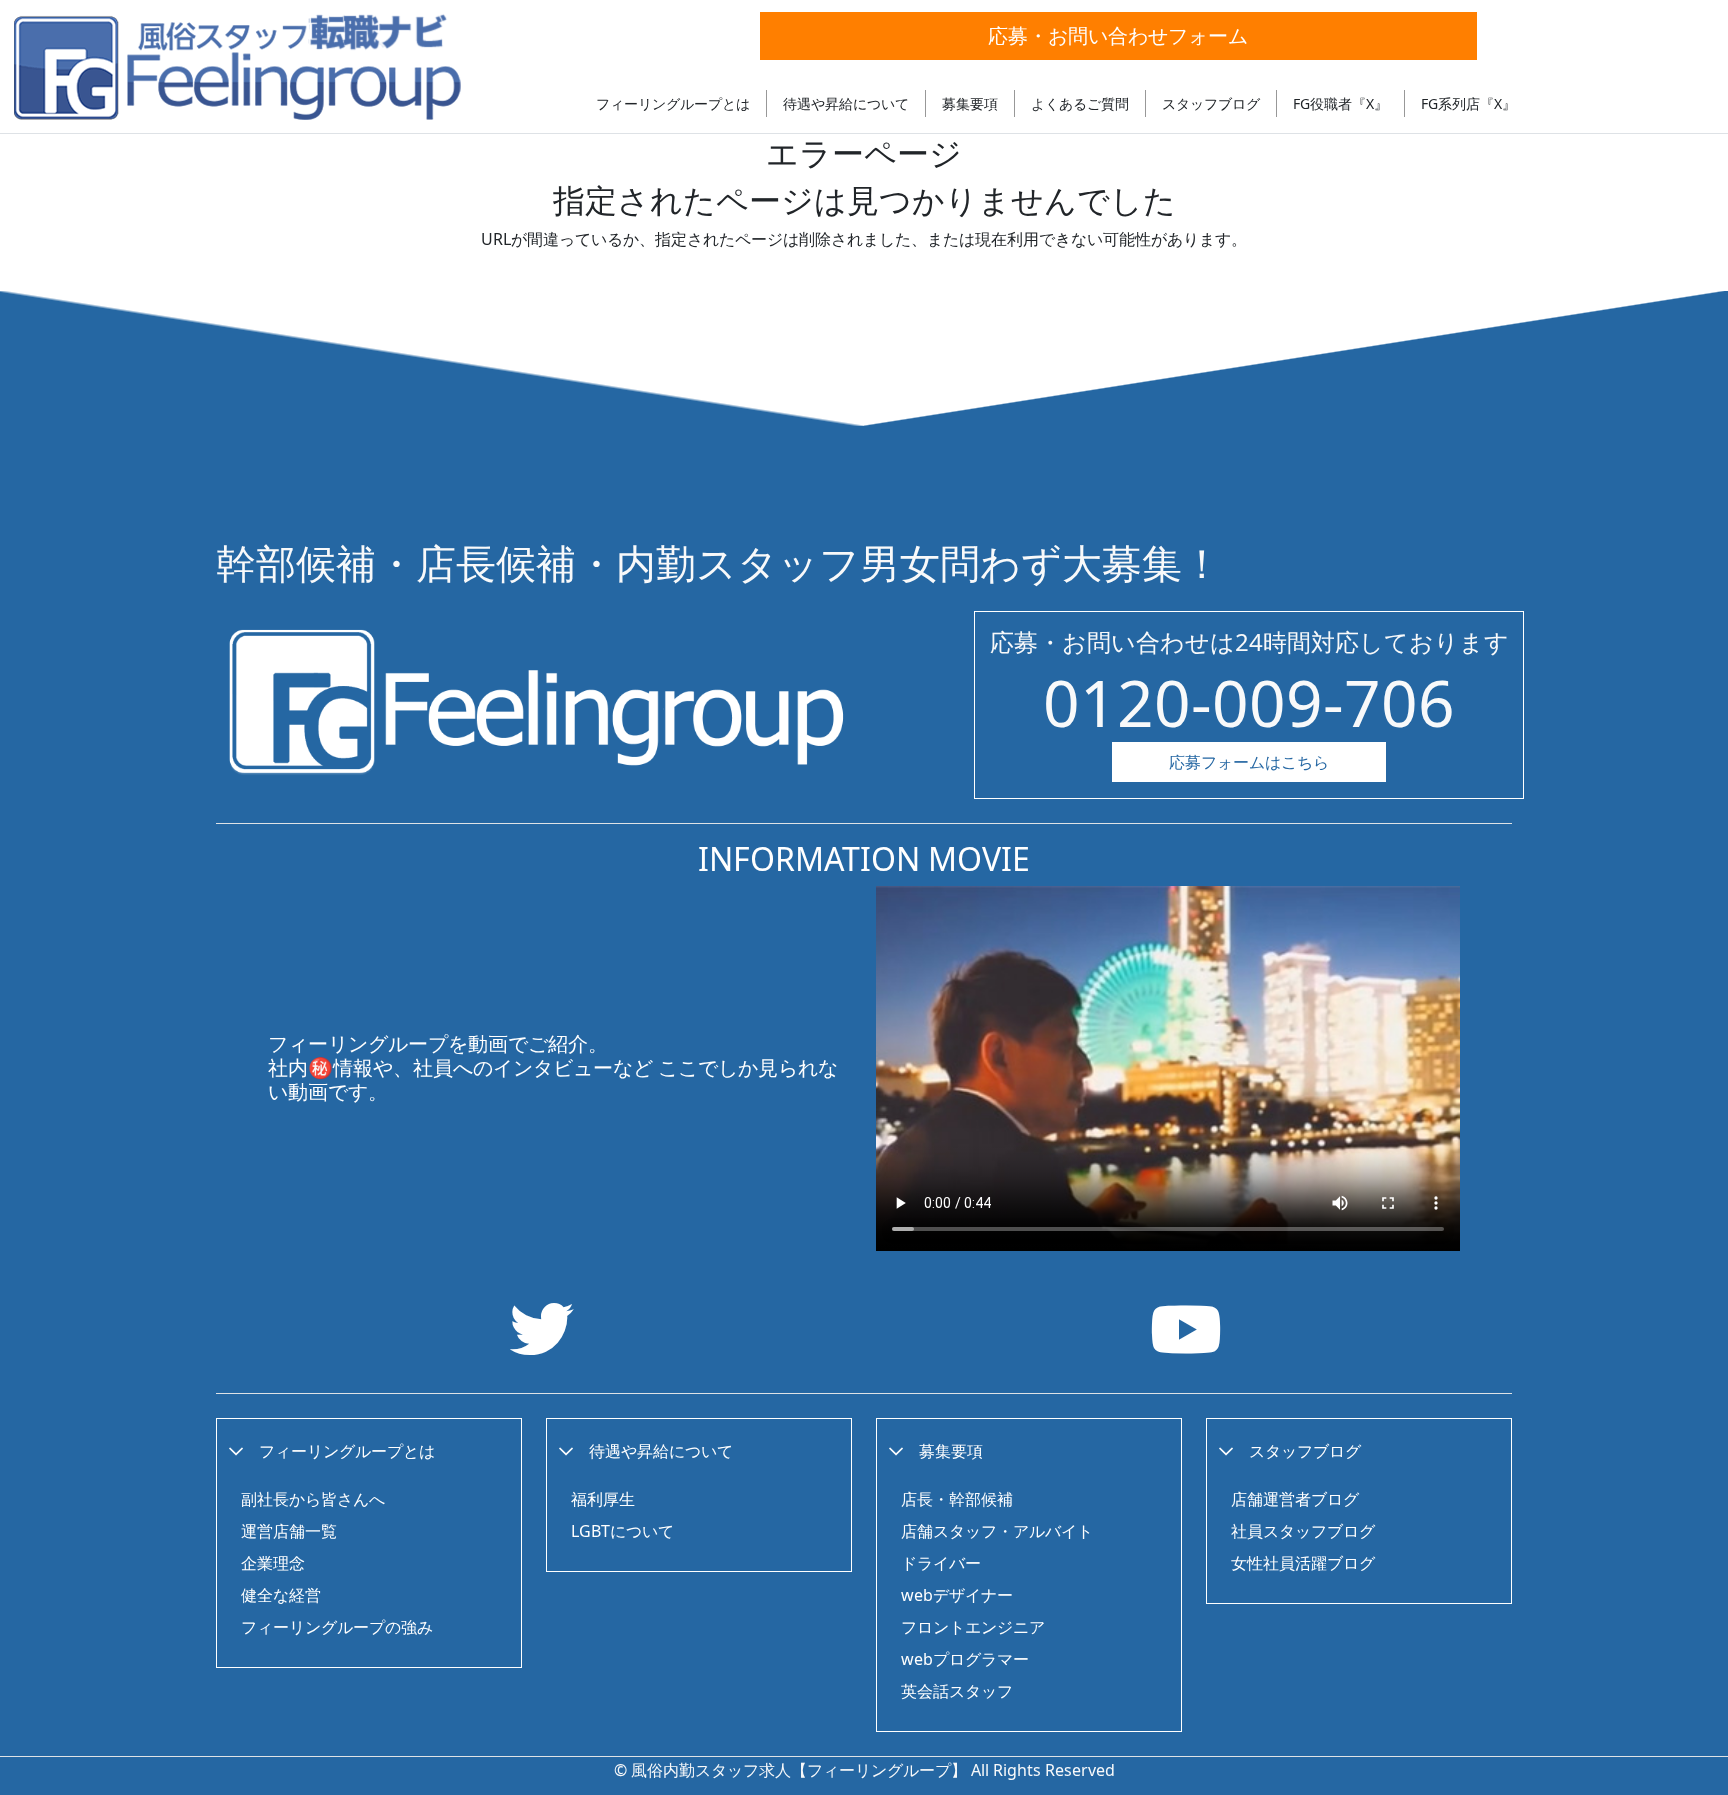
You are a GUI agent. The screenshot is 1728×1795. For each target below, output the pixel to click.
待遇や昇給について (846, 103)
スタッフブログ (1211, 103)
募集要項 (970, 103)
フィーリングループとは (673, 103)
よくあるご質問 (1080, 103)
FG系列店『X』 (1468, 103)
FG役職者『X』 (1340, 103)
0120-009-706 (1249, 702)
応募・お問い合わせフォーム (1118, 35)
